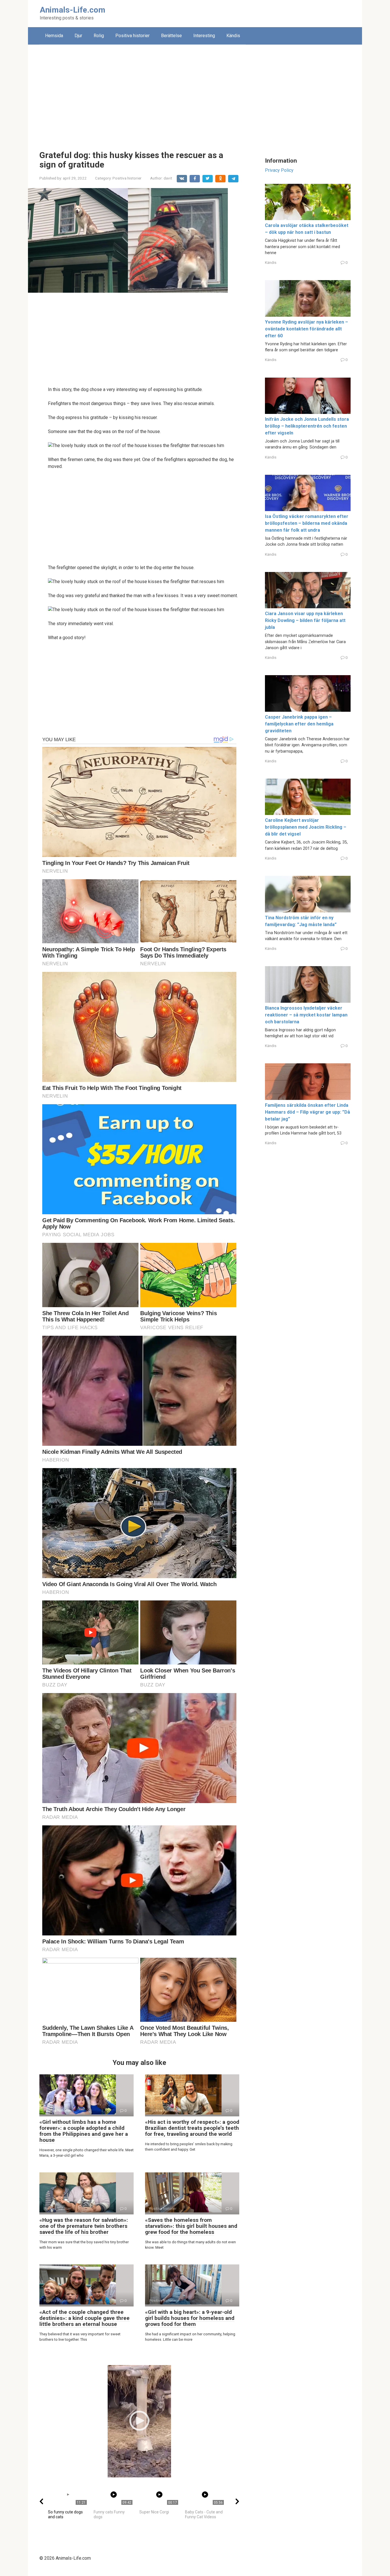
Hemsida (54, 36)
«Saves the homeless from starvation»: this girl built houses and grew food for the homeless (191, 2226)
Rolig (99, 36)
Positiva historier (132, 36)
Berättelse (171, 36)
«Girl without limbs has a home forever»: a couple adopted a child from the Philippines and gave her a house (84, 2131)
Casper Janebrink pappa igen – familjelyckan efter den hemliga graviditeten (299, 724)
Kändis (233, 36)
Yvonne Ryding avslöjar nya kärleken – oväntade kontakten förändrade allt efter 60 (306, 329)
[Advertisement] (195, 93)
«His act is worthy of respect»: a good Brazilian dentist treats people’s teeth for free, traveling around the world (192, 2128)
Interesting (204, 36)
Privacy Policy (279, 170)
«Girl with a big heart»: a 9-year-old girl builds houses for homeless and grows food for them (190, 2318)
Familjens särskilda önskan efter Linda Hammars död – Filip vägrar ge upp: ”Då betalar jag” (307, 1112)
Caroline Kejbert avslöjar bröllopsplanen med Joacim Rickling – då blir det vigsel (306, 827)
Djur (78, 36)
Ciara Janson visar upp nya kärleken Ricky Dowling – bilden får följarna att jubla (305, 620)
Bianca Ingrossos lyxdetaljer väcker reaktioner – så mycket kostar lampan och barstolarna (306, 1015)
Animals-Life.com (73, 10)
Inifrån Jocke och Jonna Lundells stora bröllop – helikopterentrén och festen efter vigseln (307, 426)
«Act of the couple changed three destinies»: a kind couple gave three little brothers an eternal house (85, 2318)
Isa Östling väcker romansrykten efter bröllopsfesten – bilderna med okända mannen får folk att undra (307, 523)
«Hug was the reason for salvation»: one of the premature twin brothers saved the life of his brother (84, 2226)
